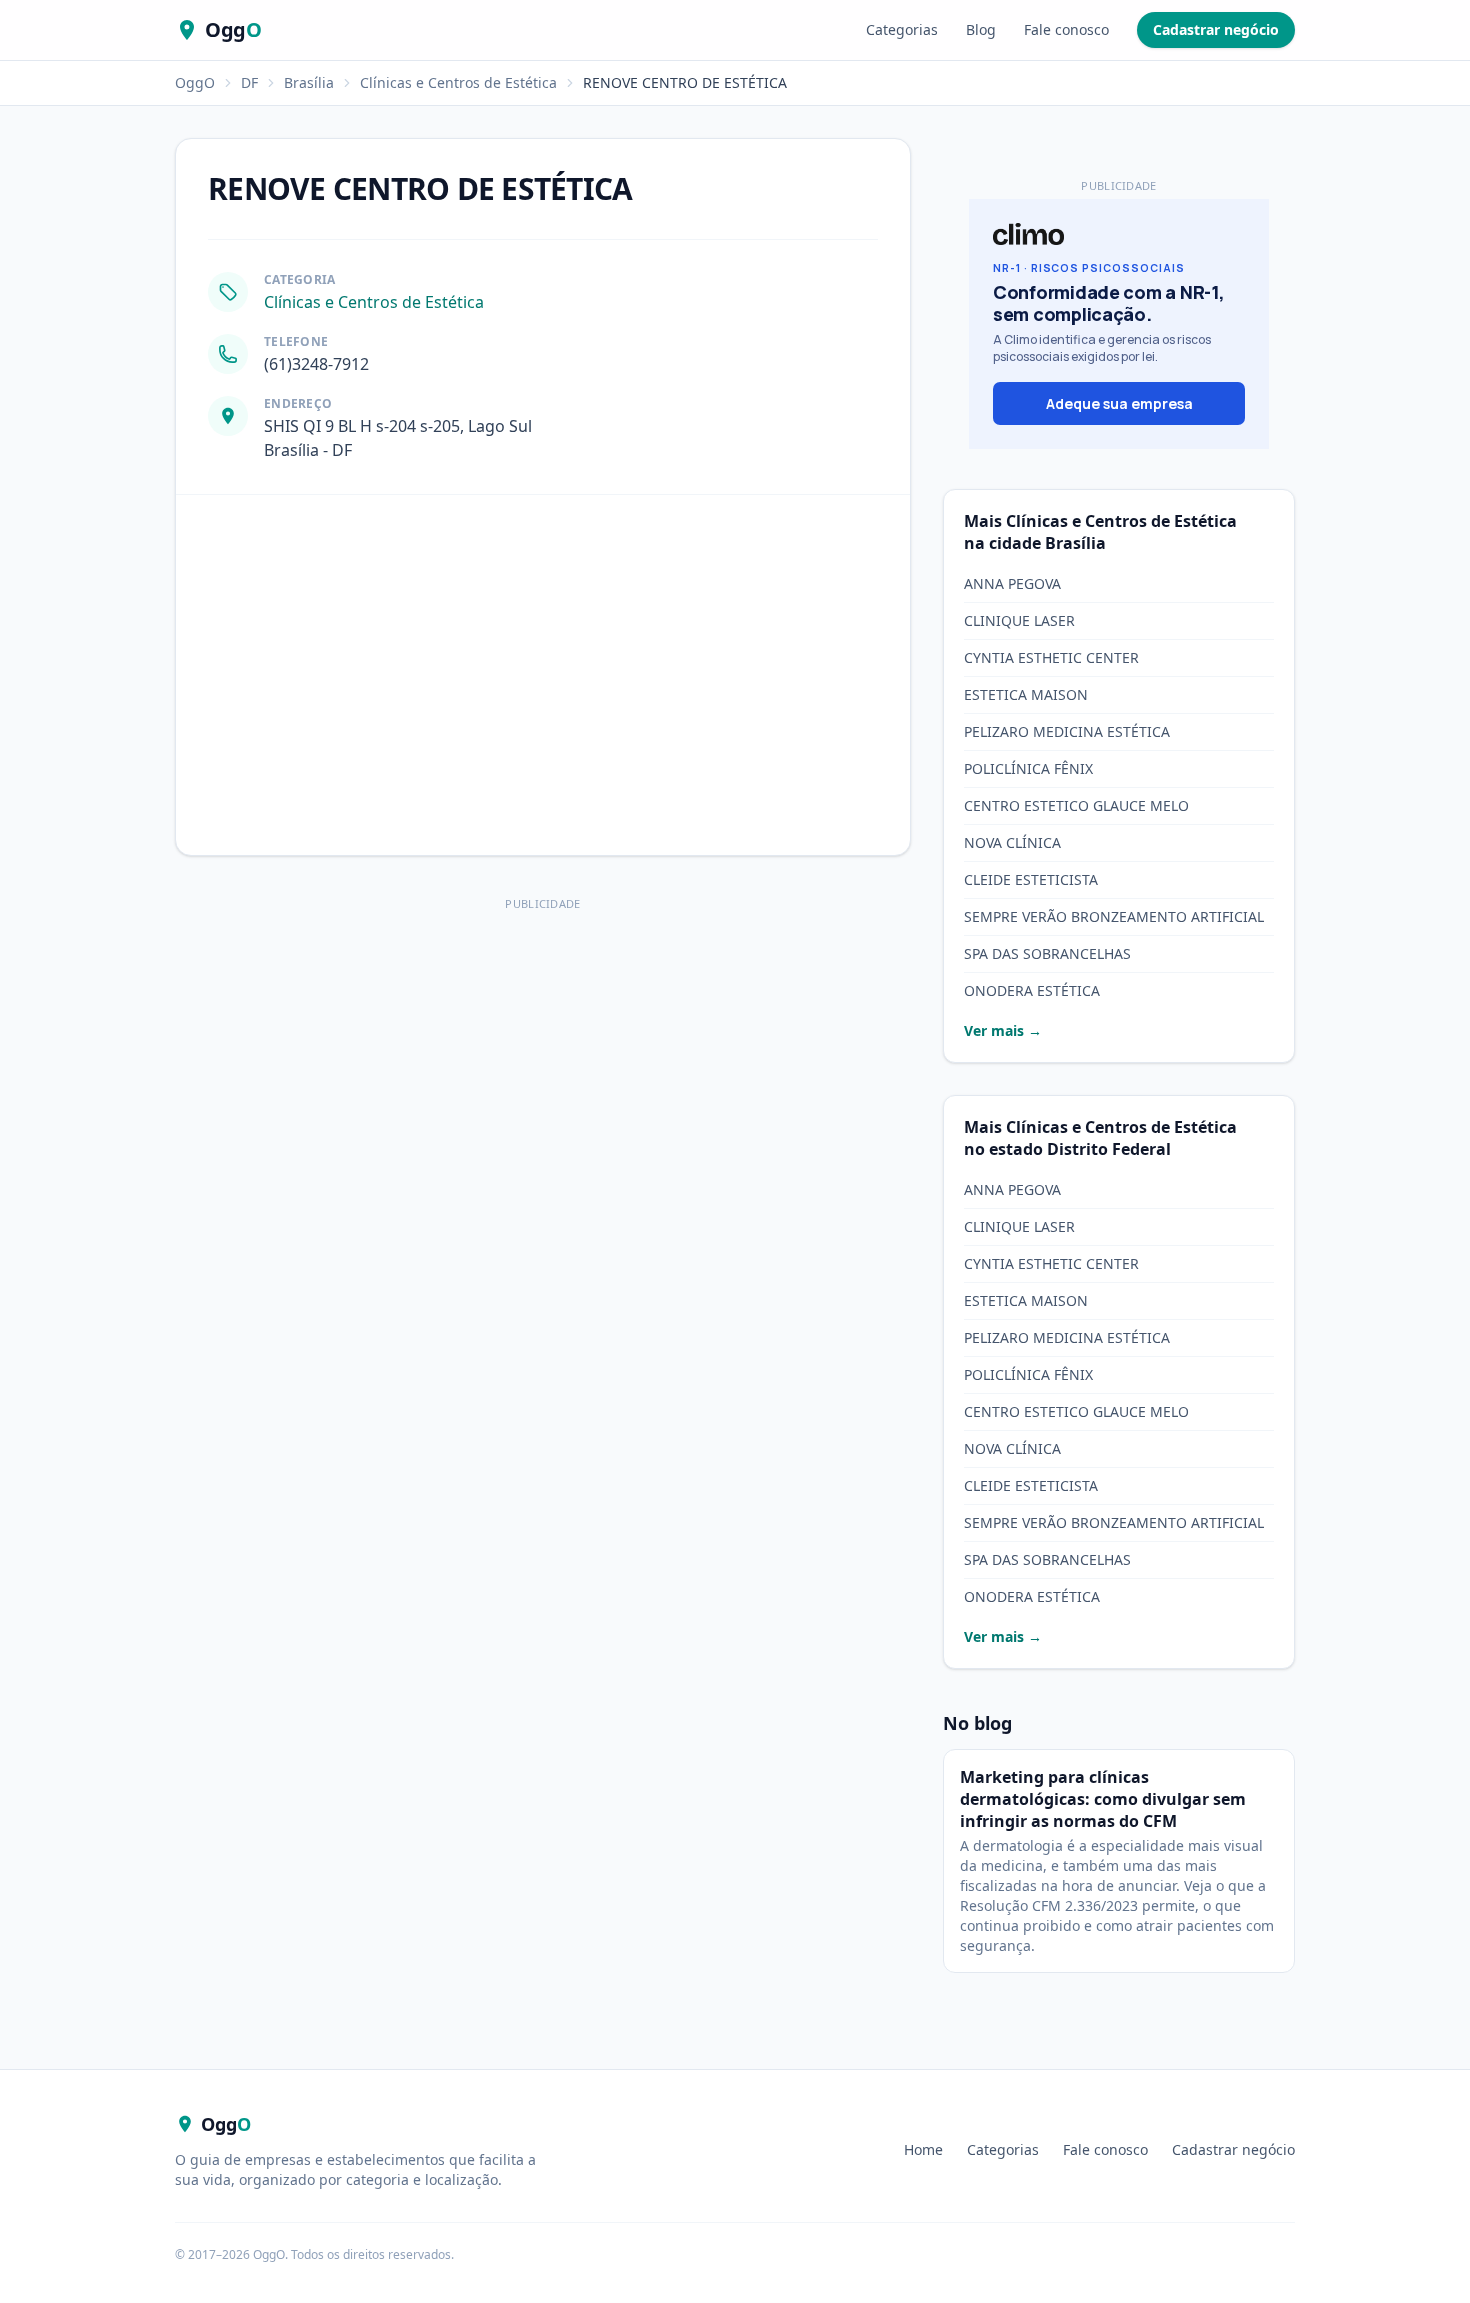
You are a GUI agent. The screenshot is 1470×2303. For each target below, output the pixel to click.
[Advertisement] (543, 1057)
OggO (195, 82)
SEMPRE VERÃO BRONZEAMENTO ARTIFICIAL (1114, 916)
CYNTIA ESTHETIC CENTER (1051, 657)
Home (923, 2149)
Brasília (309, 82)
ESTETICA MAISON (1026, 694)
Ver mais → (1003, 1030)
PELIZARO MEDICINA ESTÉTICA (1067, 731)
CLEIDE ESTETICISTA (1031, 879)
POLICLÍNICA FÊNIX (1028, 768)
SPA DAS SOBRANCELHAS (1047, 953)
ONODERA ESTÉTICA (1032, 990)
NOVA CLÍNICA (1012, 842)
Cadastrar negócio (1216, 29)
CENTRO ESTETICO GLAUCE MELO (1076, 805)
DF (249, 82)
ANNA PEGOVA (1012, 583)
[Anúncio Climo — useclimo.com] (1119, 324)
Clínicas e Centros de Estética (458, 82)
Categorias (902, 29)
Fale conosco (1066, 29)
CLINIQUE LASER (1019, 620)
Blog (981, 29)
